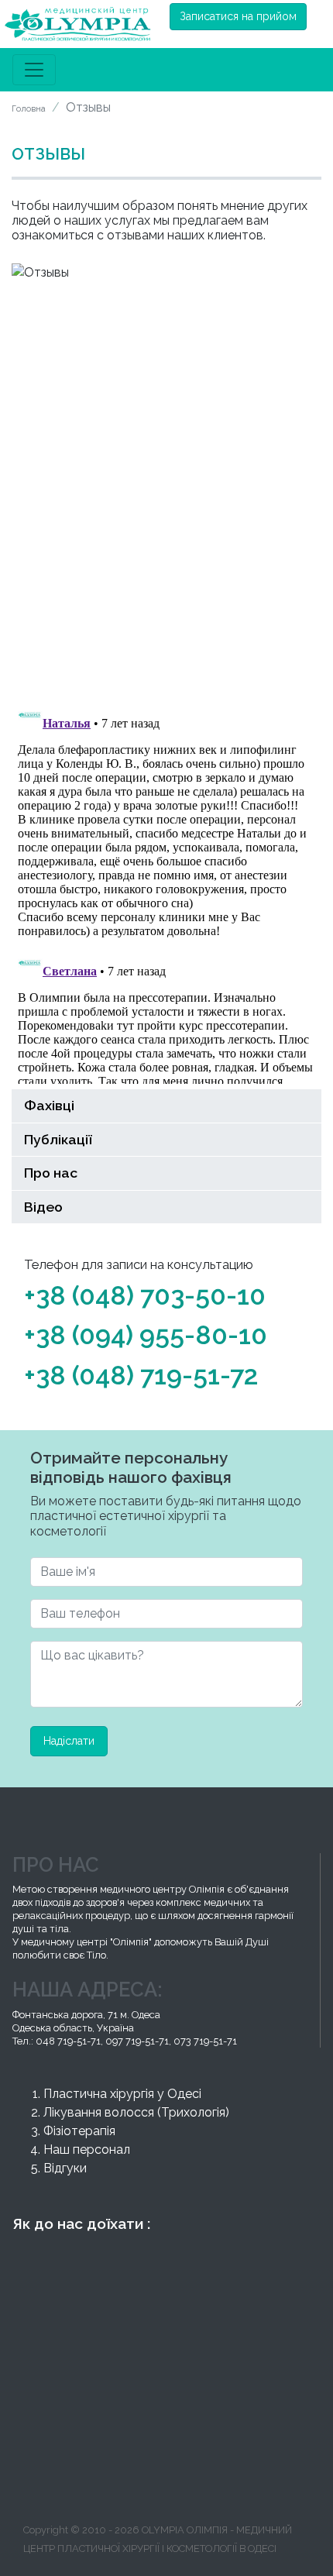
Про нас (51, 1173)
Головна (29, 108)
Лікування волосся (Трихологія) (136, 2112)
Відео (43, 1207)
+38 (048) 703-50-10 (145, 1295)
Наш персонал (87, 2150)
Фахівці (49, 1105)
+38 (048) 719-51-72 (141, 1375)
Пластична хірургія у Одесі (122, 2094)
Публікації (58, 1139)
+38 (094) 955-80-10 (146, 1335)
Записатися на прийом (238, 16)
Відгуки (65, 2168)
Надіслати (69, 1741)
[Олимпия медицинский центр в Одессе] (77, 24)
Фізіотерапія (79, 2131)
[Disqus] (166, 488)
